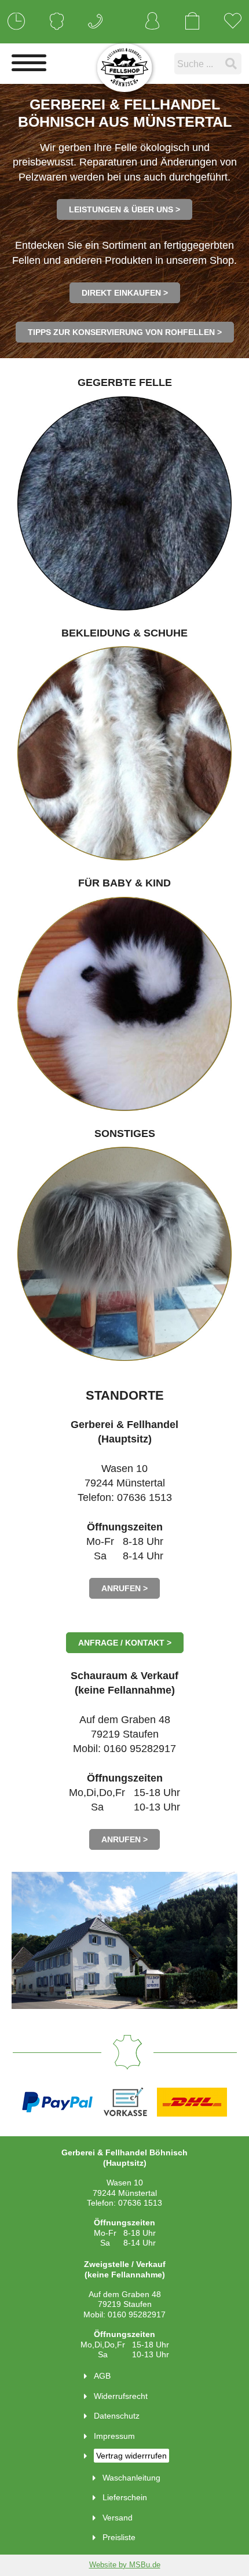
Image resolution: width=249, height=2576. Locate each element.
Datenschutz (117, 2416)
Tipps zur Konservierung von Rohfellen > (125, 332)
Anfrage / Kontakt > (125, 1643)
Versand (118, 2518)
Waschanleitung (131, 2478)
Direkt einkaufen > (125, 293)
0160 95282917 (137, 2314)
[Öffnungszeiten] (16, 22)
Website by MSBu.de (125, 2565)
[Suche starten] (232, 63)
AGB (102, 2376)
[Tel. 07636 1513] (95, 22)
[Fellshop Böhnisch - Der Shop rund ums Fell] (125, 68)
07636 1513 (140, 2203)
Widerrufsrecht (121, 2396)
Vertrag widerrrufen (131, 2456)
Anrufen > (124, 1588)
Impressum (114, 2436)
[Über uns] (57, 22)
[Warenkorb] (192, 22)
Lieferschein (125, 2497)
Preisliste (119, 2537)
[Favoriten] (233, 22)
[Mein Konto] (152, 22)
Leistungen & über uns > (124, 209)
